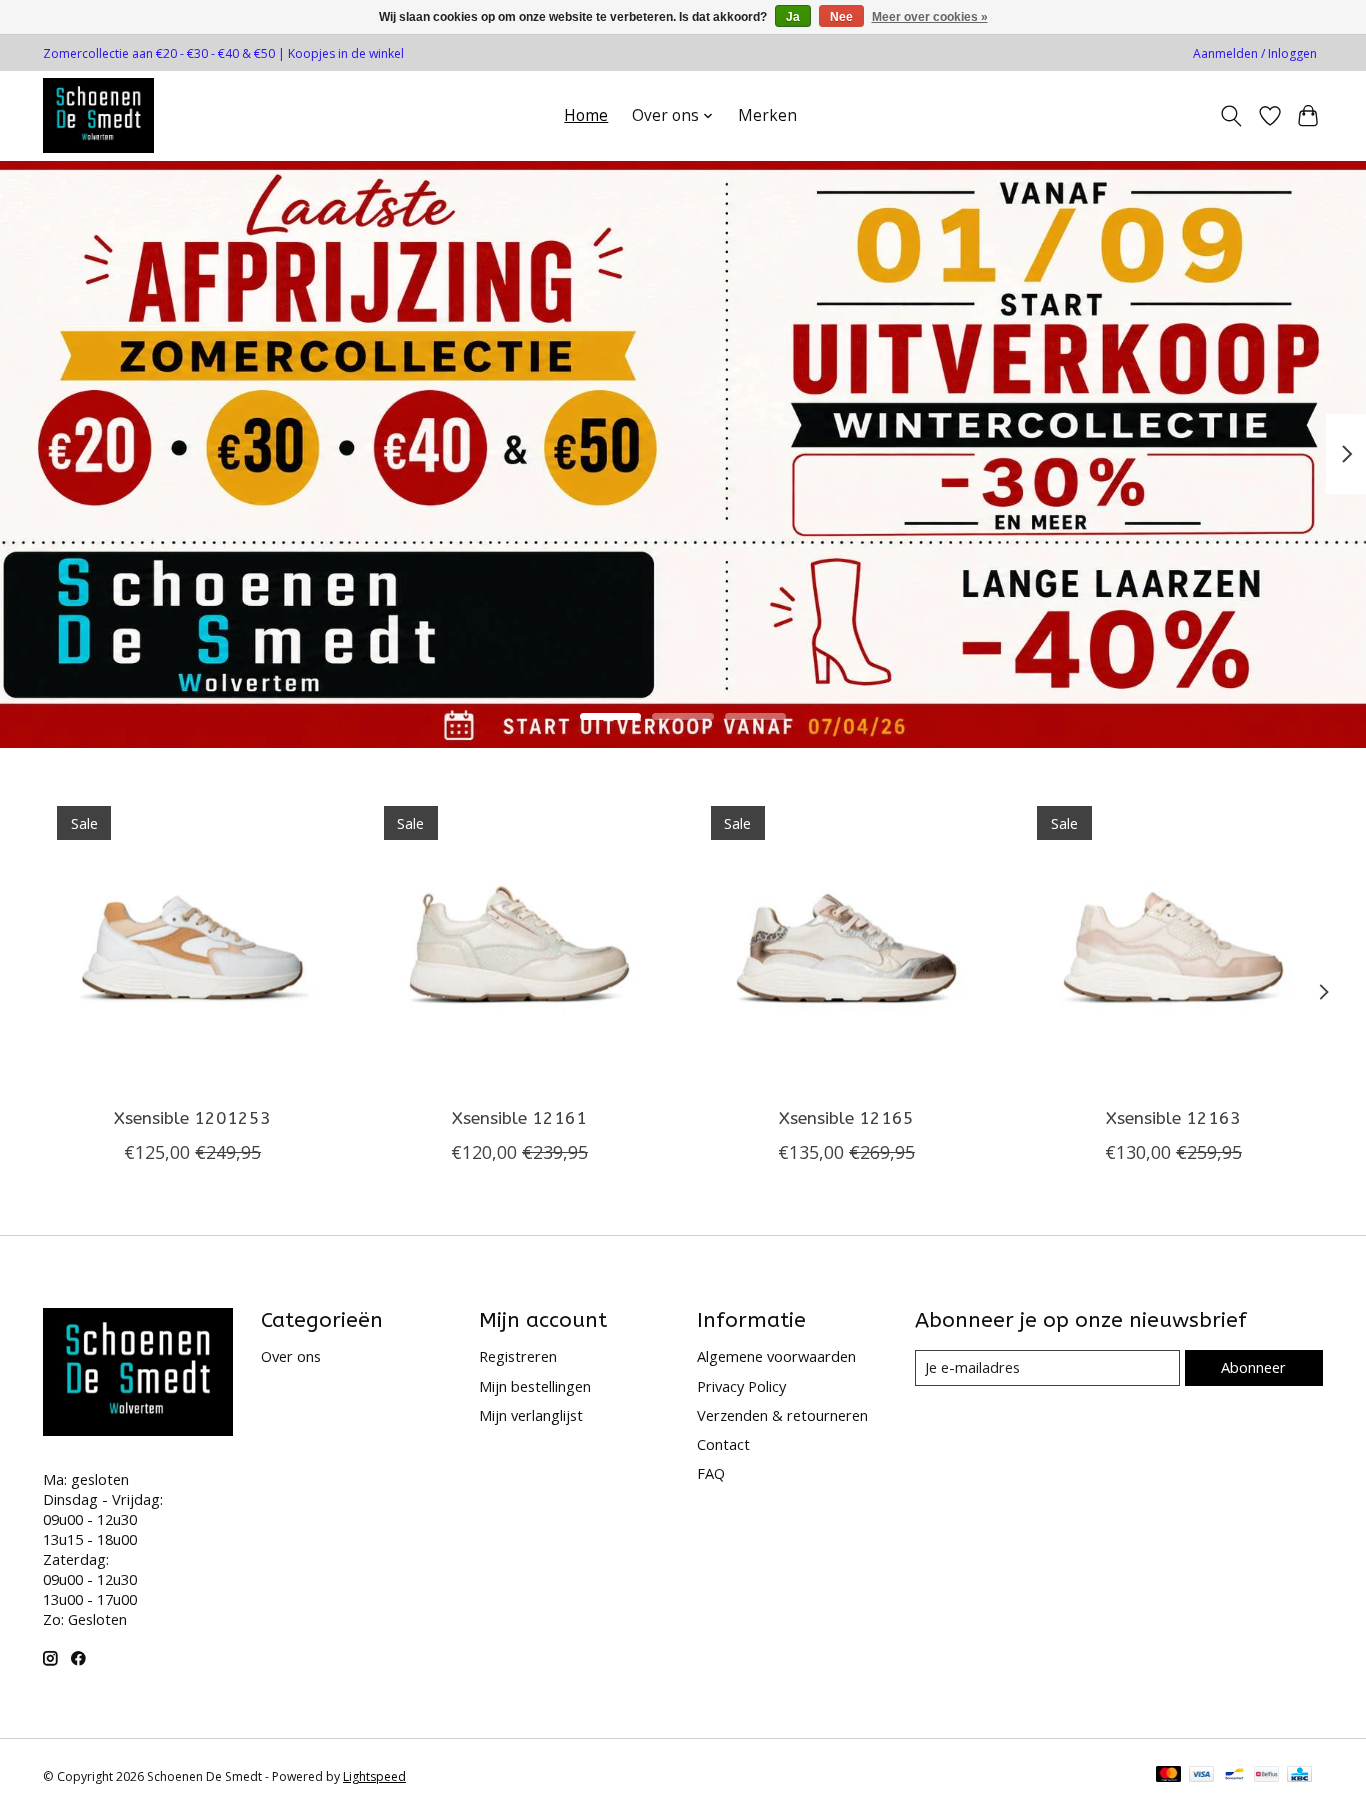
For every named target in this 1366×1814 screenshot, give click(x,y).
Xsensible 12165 (846, 1118)
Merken (767, 115)
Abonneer (1253, 1367)
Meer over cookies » (930, 17)
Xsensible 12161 (519, 1118)
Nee (841, 17)
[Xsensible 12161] (519, 941)
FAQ (711, 1473)
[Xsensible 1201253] (192, 941)
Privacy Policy (741, 1386)
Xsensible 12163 (1173, 1118)
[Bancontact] (1234, 1776)
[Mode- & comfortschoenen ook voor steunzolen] (98, 115)
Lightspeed (374, 1776)
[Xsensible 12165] (846, 941)
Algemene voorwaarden (776, 1356)
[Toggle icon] (1231, 116)
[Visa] (1202, 1776)
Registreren (518, 1356)
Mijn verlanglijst (531, 1415)
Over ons (291, 1356)
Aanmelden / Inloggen (1255, 53)
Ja (793, 17)
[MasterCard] (1169, 1776)
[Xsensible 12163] (1173, 941)
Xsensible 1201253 (192, 1118)
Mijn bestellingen (535, 1386)
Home (586, 115)
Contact (723, 1444)
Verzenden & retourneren (782, 1415)
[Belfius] (1266, 1776)
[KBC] (1299, 1776)
